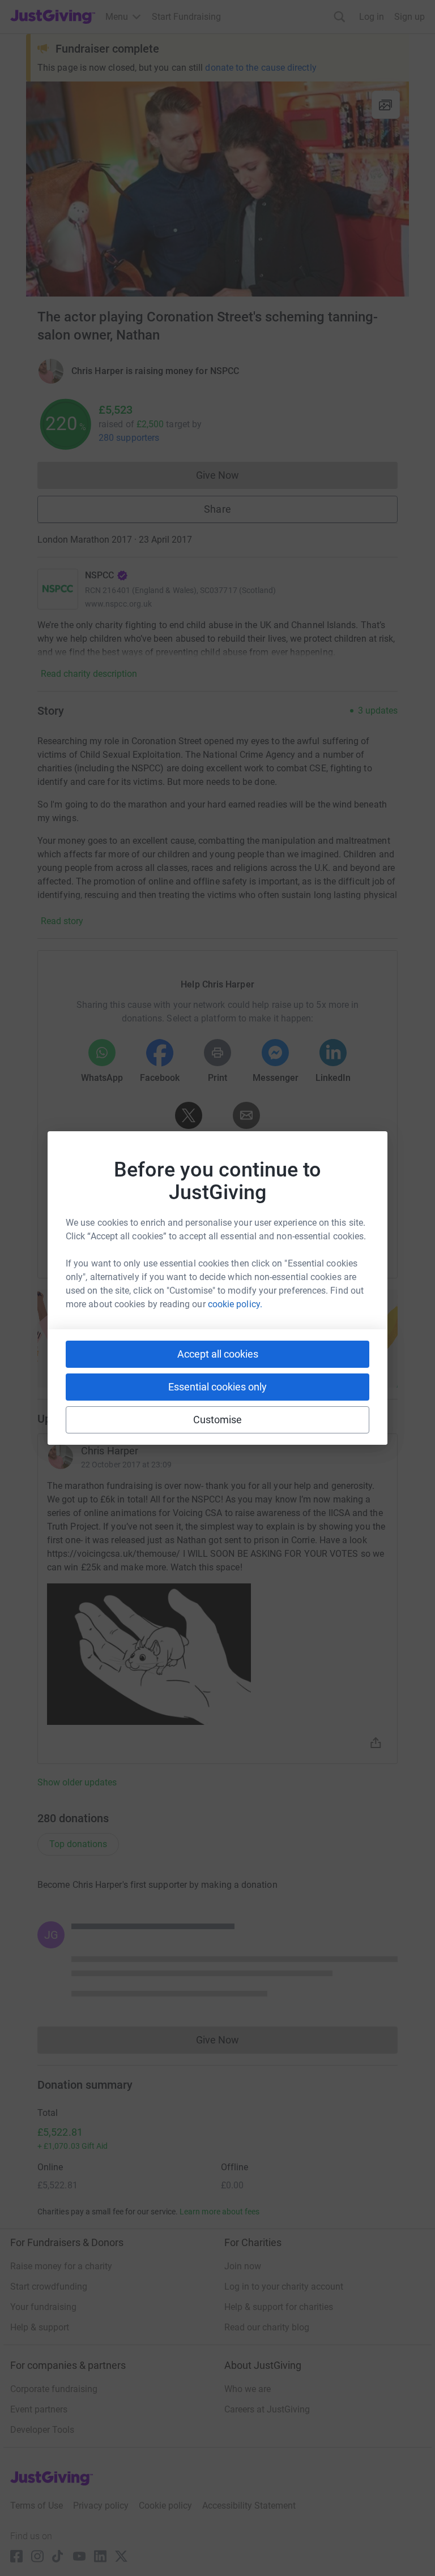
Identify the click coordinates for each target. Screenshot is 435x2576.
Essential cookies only (217, 1387)
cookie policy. (235, 1304)
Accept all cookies (218, 1354)
